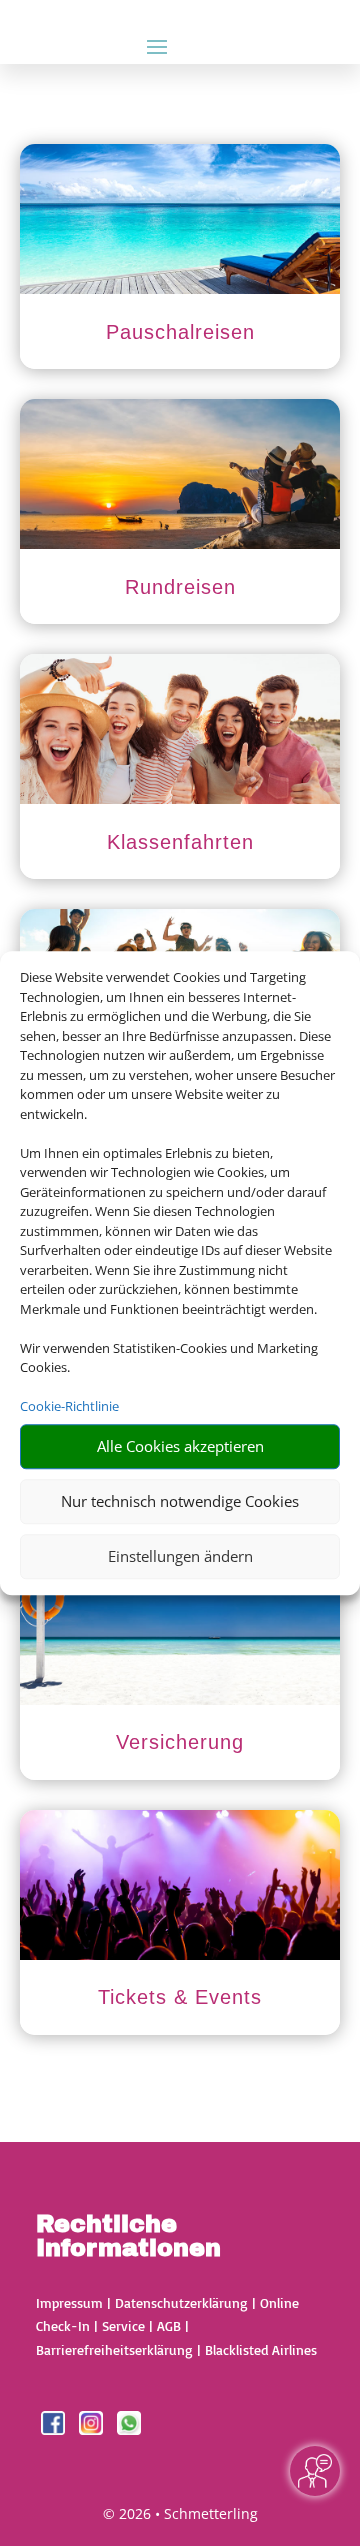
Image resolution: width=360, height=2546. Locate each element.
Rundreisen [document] (180, 587)
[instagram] (93, 2429)
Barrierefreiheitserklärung (114, 2349)
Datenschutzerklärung (181, 2302)
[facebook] (55, 2429)
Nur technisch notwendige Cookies (180, 1501)
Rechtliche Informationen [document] (128, 2237)
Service (123, 2325)
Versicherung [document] (180, 1742)
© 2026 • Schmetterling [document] (180, 2513)
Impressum (69, 2302)
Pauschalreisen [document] (180, 332)
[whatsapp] (129, 2429)
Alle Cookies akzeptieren (180, 1446)
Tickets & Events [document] (180, 1997)
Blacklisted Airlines (261, 2349)
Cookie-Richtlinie (69, 1406)
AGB (169, 2325)
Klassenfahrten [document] (180, 842)
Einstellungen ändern (180, 1556)
